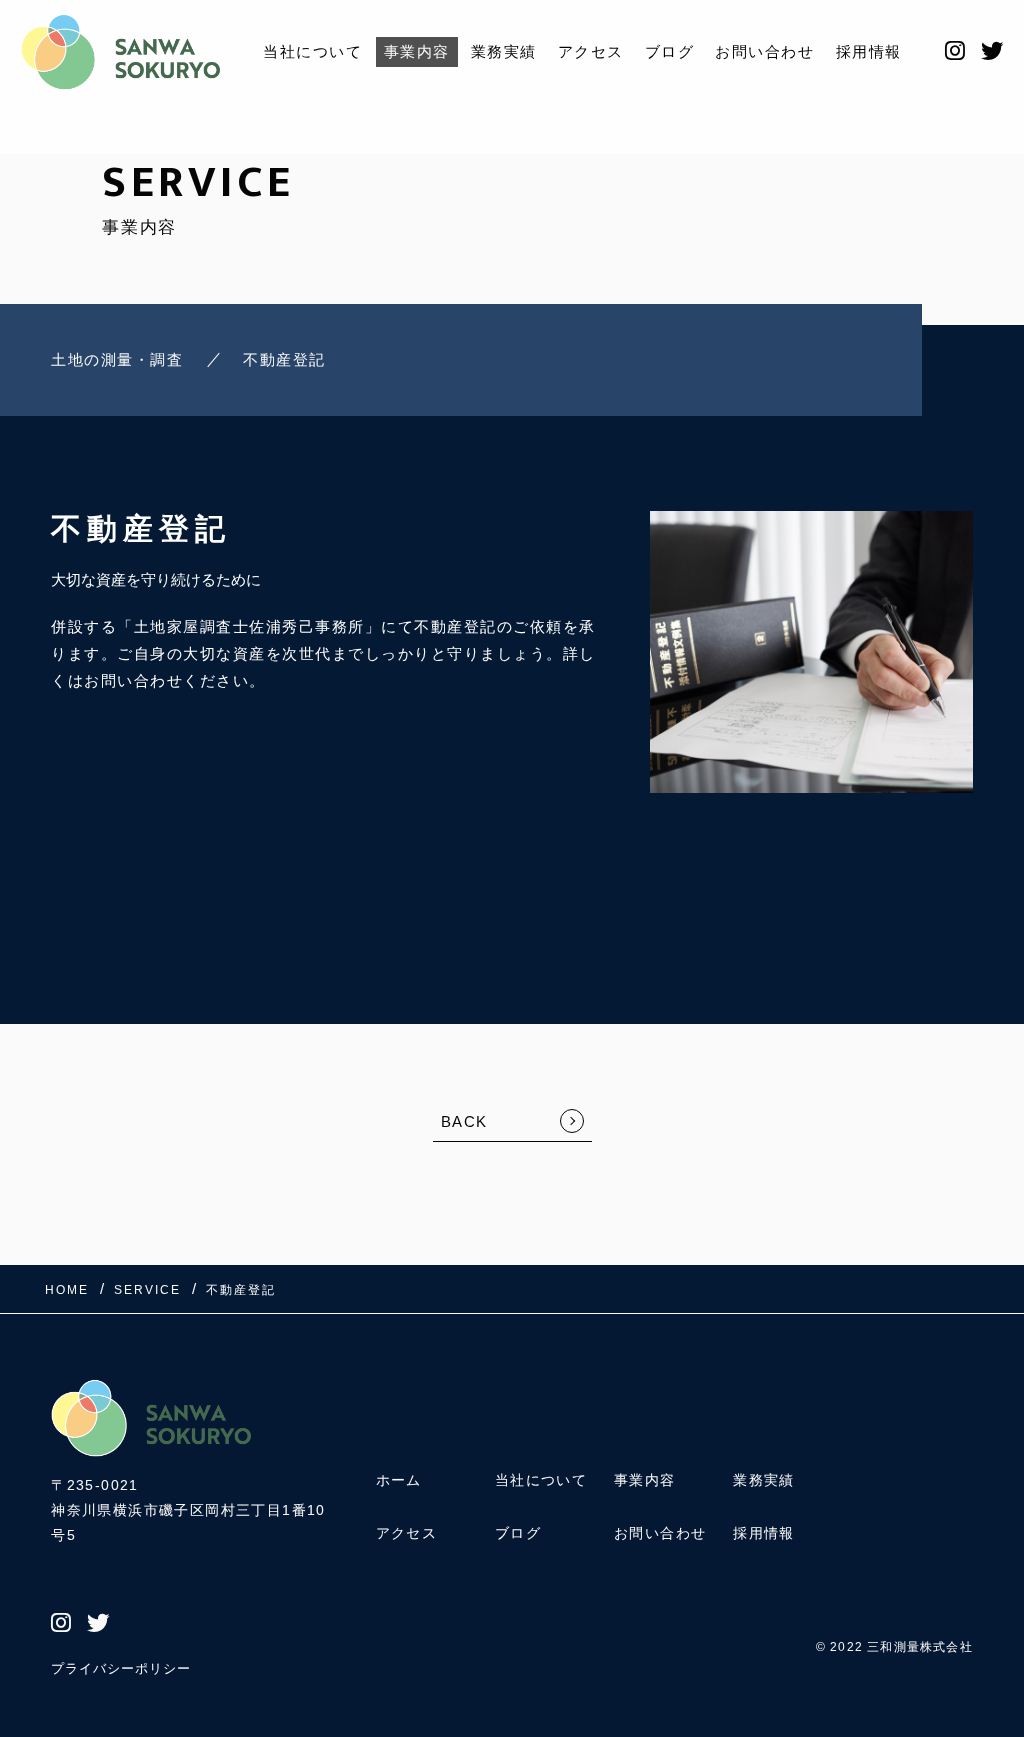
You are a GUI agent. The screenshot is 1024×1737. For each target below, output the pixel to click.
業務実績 (504, 51)
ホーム (399, 1480)
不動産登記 (284, 359)
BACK (464, 1121)
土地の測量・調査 (117, 359)
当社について (312, 51)
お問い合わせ (764, 51)
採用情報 (869, 51)
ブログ (670, 51)
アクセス (591, 51)
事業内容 (417, 51)
